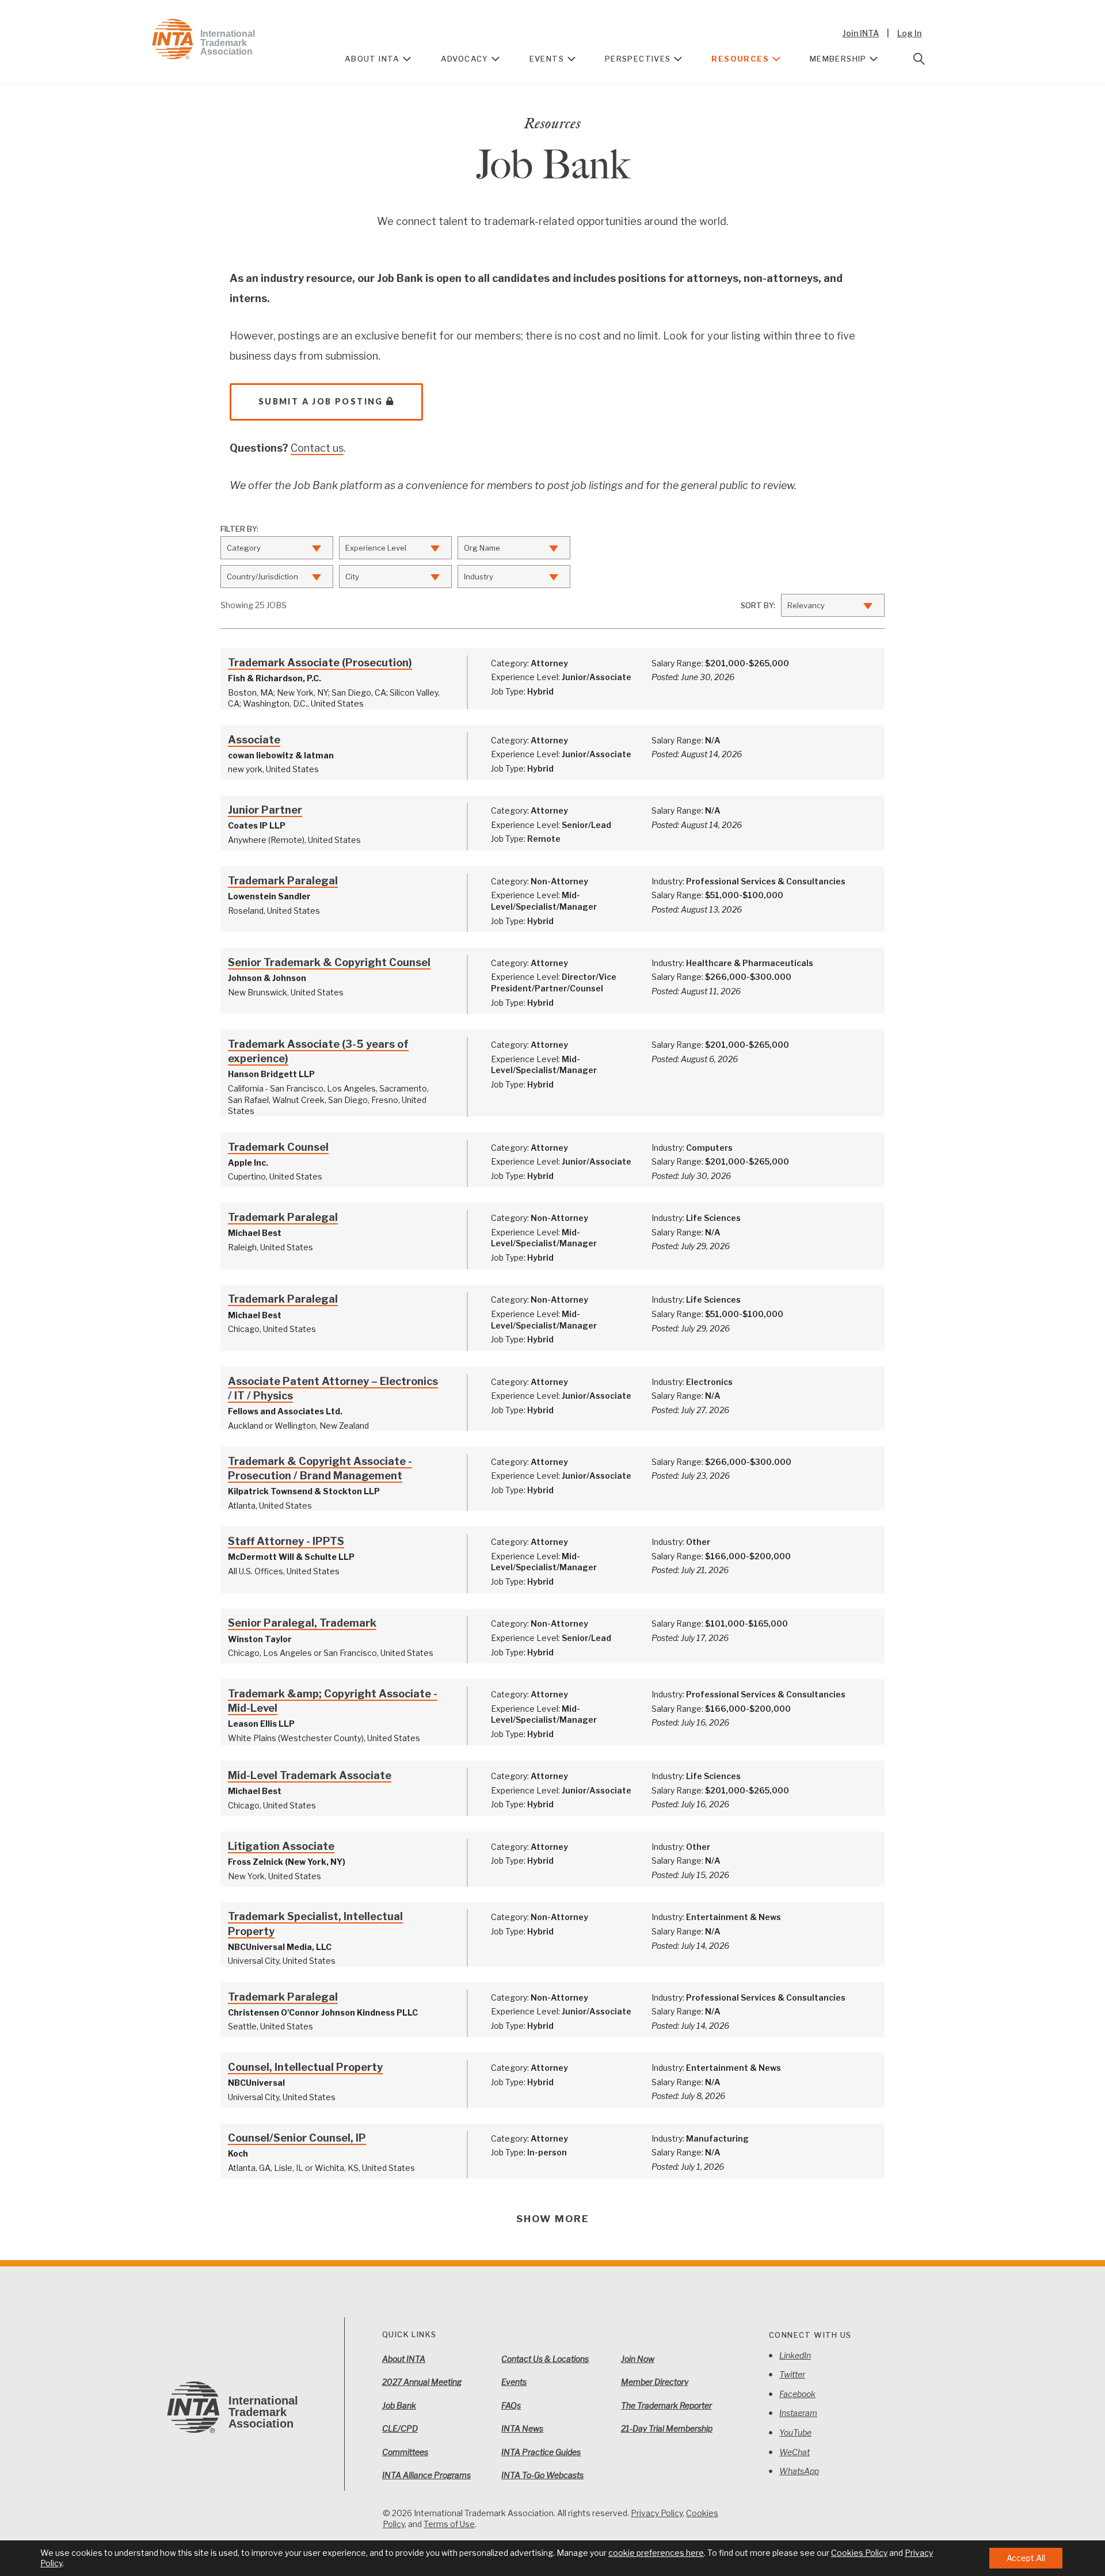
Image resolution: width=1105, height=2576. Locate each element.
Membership (838, 59)
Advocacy (465, 59)
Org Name (482, 548)
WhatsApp (799, 2471)
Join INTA (861, 33)
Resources (740, 59)
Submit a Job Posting (321, 401)
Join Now (638, 2359)
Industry (479, 577)
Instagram (798, 2413)
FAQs (511, 2405)
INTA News (522, 2428)
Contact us (317, 448)
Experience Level (376, 548)
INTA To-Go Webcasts (542, 2475)
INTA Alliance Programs (426, 2475)
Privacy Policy (657, 2513)
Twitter (792, 2374)
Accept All (1026, 2558)
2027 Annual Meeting (422, 2382)
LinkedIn (795, 2355)
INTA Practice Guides (541, 2452)
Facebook (797, 2394)
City (352, 577)
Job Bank (399, 2405)
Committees (405, 2452)
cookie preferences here (656, 2553)
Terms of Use (449, 2524)
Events (547, 59)
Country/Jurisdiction (262, 577)
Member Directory (655, 2382)
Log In (909, 33)
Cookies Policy (859, 2553)
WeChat (795, 2452)
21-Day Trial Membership (667, 2428)
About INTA (372, 59)
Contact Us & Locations (545, 2359)
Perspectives (638, 59)
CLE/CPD (400, 2428)
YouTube (795, 2432)
